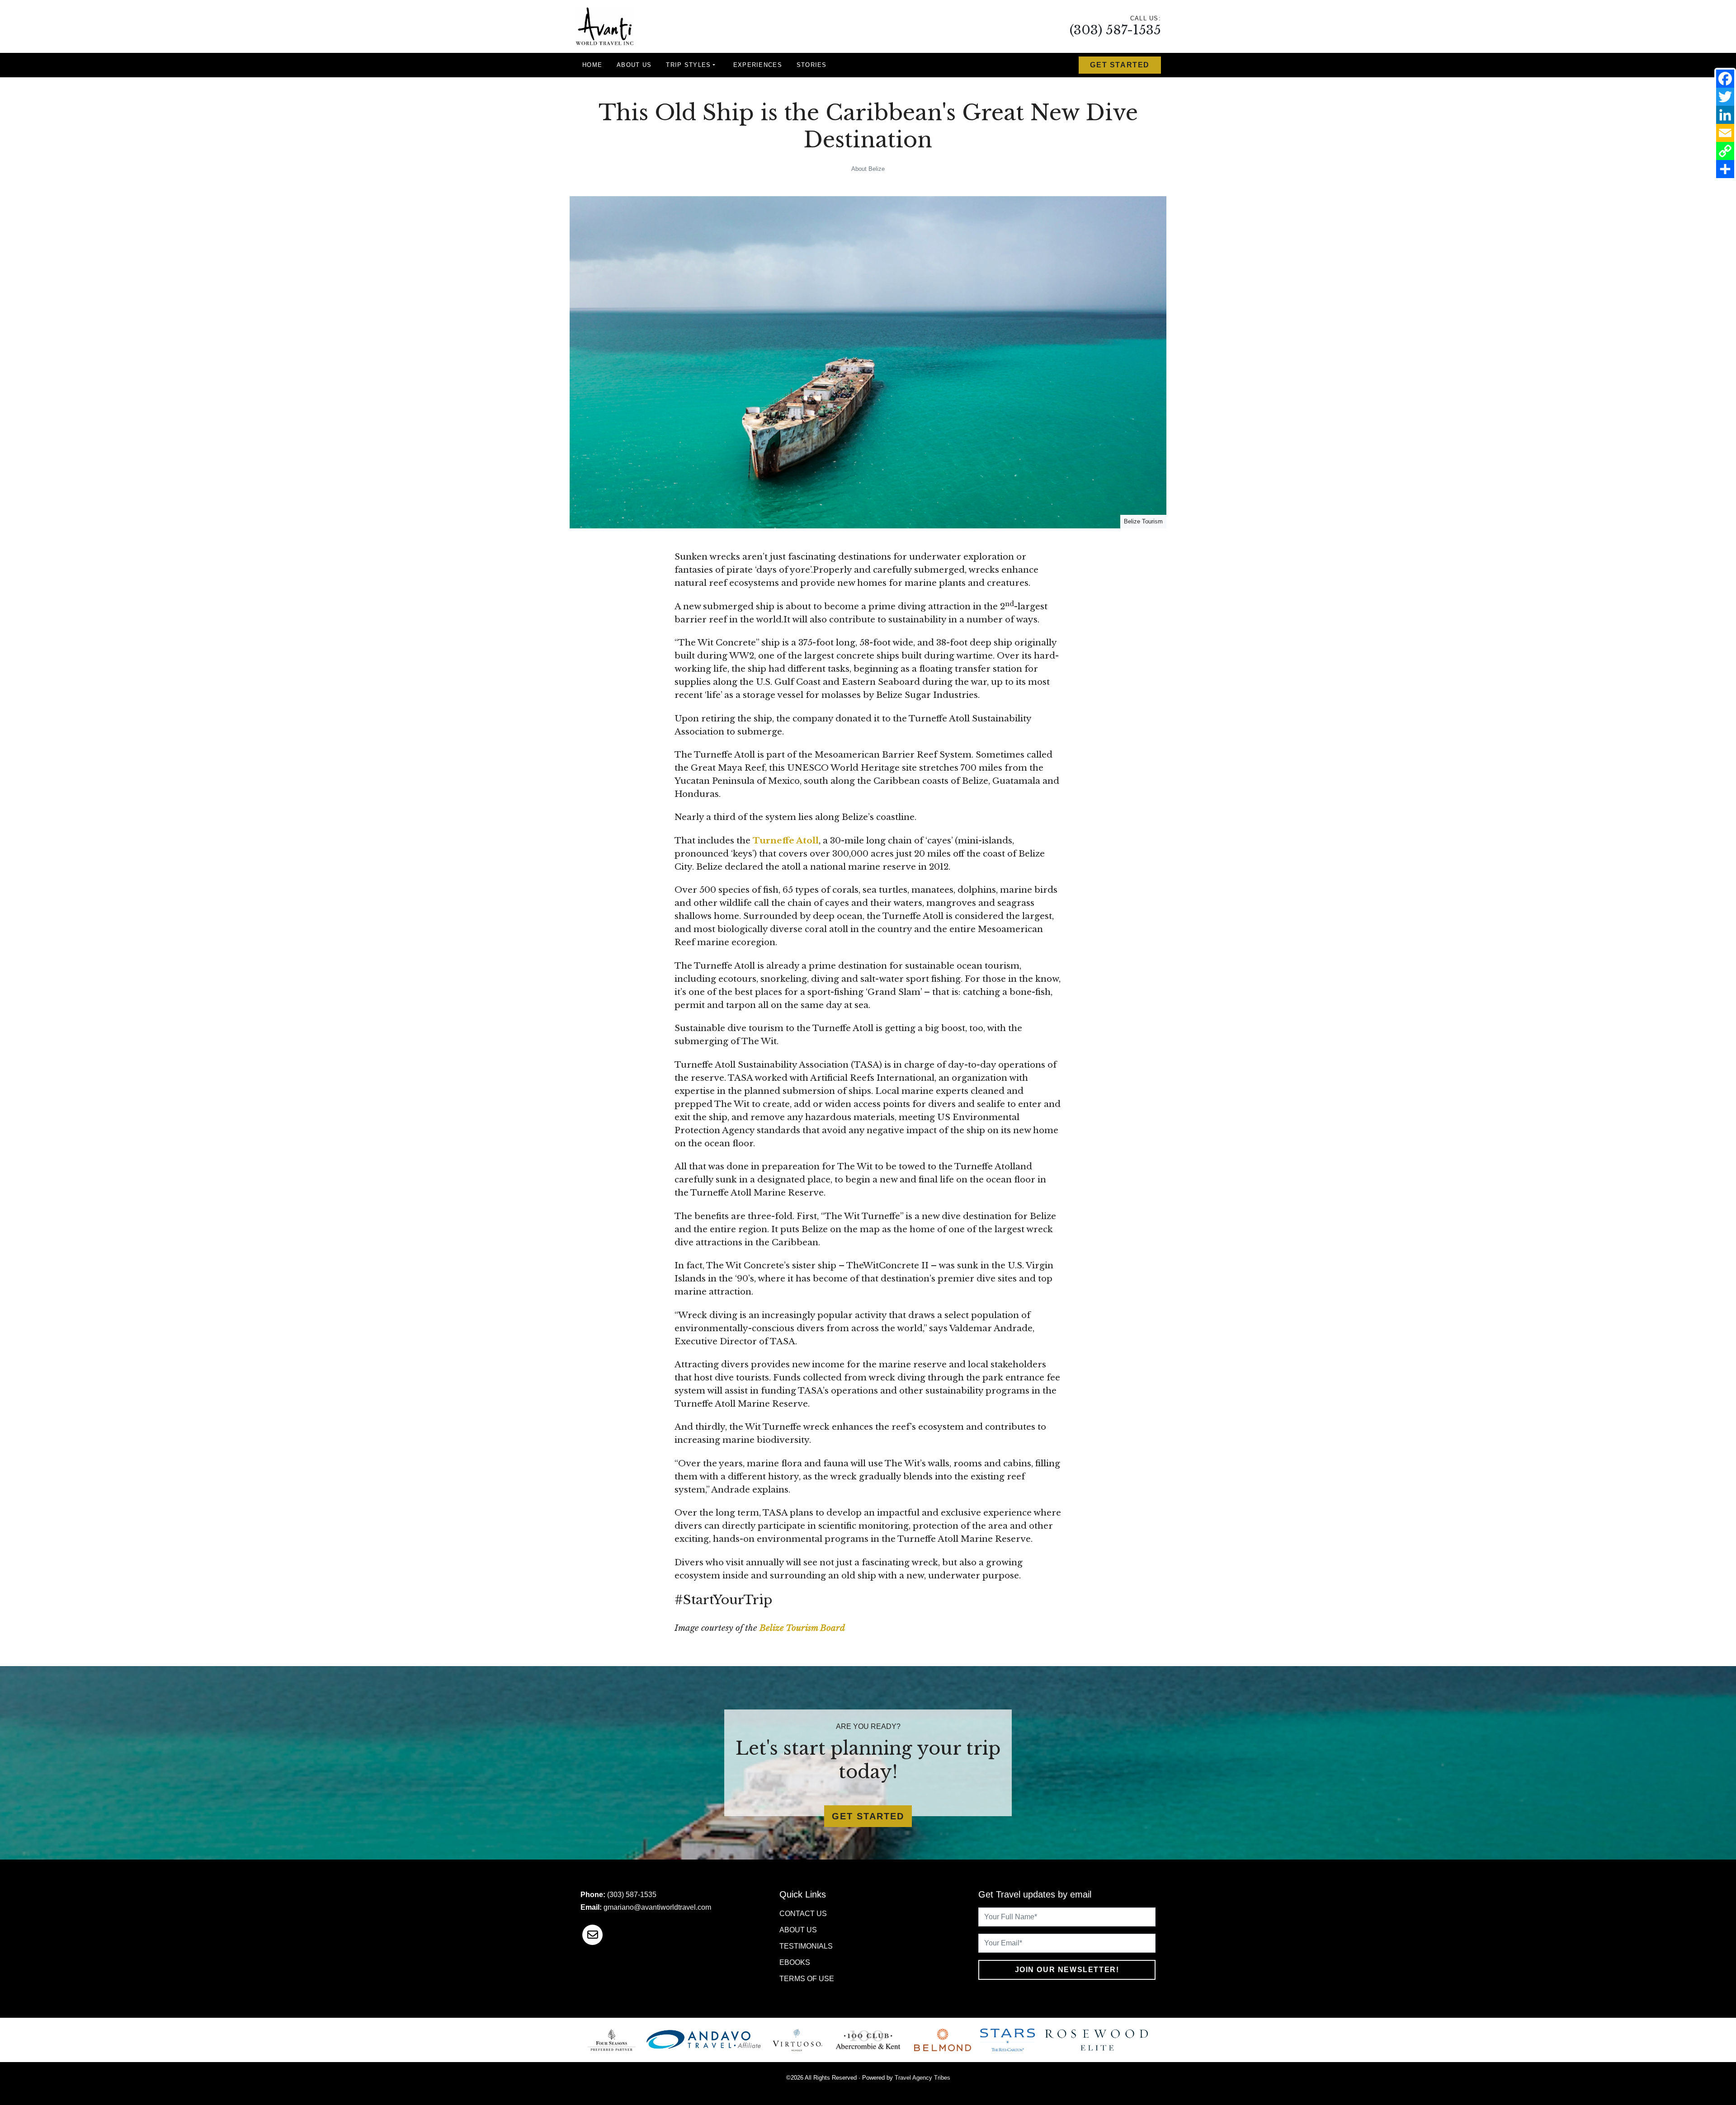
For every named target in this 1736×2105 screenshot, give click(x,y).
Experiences (758, 65)
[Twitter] (1725, 97)
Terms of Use (807, 1979)
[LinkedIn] (1725, 115)
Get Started (1120, 65)
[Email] (1725, 133)
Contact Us (803, 1914)
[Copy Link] (1725, 151)
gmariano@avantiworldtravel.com (657, 1907)
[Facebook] (1725, 79)
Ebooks (795, 1962)
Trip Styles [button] (688, 65)
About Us (634, 65)
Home (592, 65)
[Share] (1725, 169)
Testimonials (806, 1946)
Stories (812, 65)
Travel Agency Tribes (922, 2078)
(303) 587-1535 (1115, 30)
